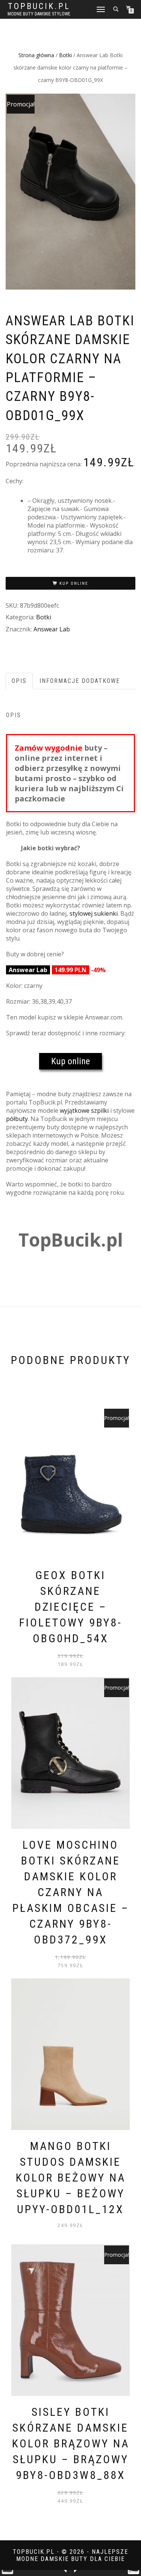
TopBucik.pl (39, 6)
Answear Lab (52, 629)
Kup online (74, 583)
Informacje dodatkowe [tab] (80, 681)
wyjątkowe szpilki (84, 1111)
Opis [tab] (19, 681)
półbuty (17, 1119)
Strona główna (36, 55)
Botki (65, 55)
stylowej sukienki (94, 913)
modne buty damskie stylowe (39, 14)
